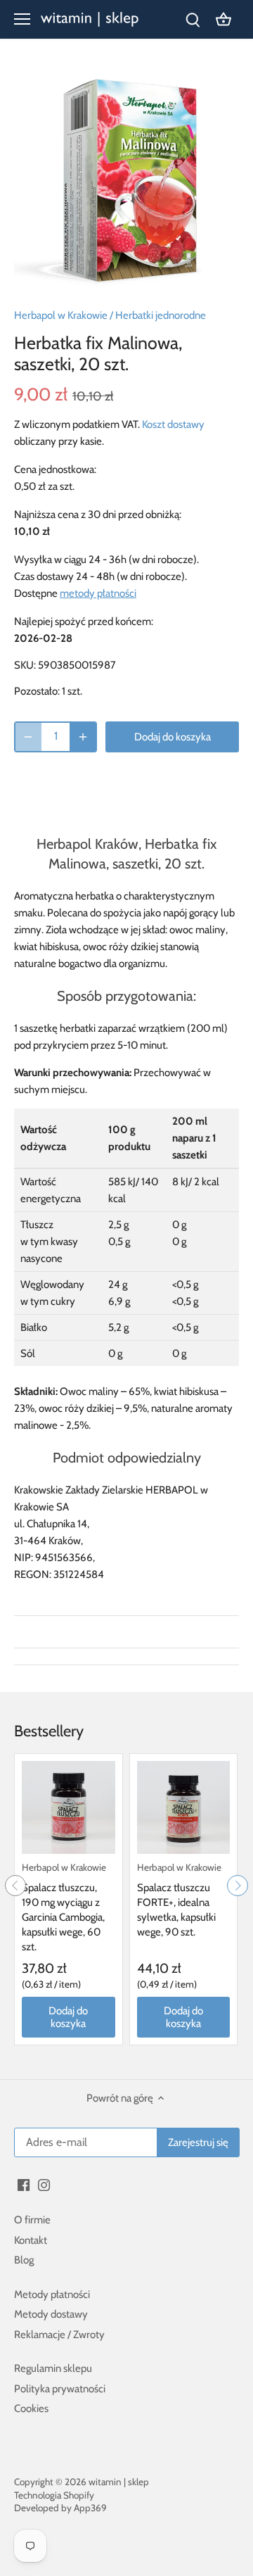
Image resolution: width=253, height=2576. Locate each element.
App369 (90, 2508)
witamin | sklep (119, 2482)
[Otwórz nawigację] (22, 19)
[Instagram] (44, 2185)
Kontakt (31, 2240)
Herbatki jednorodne (161, 315)
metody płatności (98, 593)
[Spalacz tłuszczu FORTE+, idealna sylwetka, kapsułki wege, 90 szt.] (184, 1808)
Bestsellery (49, 1731)
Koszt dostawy (173, 424)
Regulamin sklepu (53, 2368)
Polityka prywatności (60, 2389)
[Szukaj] (193, 19)
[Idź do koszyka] (223, 19)
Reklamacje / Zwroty (59, 2335)
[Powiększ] (83, 737)
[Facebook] (24, 2185)
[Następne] (238, 1886)
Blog (24, 2260)
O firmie (32, 2220)
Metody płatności (52, 2294)
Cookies (31, 2408)
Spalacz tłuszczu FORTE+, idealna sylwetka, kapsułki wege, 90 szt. (179, 1900)
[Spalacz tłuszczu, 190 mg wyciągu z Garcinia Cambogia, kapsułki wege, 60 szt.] (69, 1808)
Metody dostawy (51, 2314)
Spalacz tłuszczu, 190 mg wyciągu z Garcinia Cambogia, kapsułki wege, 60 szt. (64, 1907)
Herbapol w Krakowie (61, 315)
